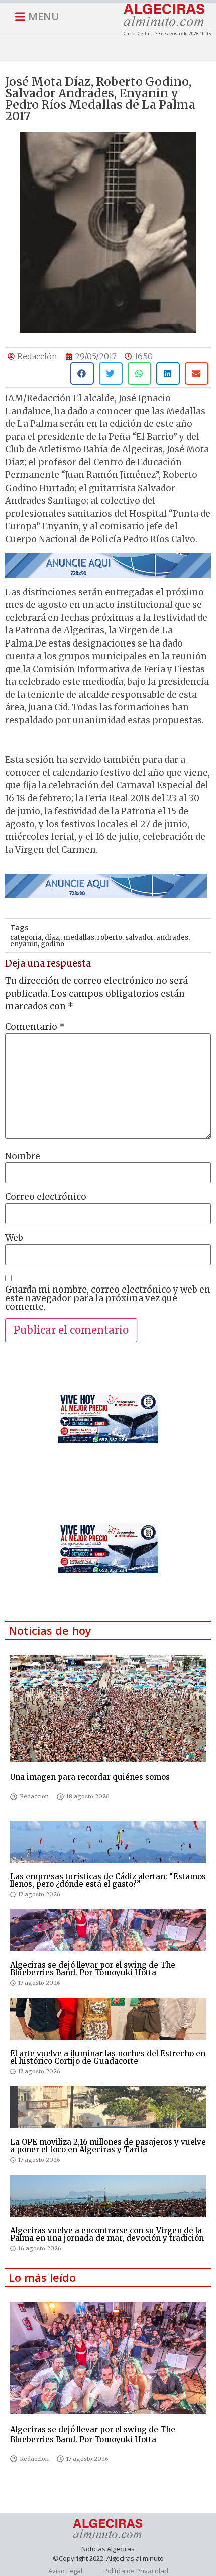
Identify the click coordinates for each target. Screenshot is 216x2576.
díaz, (52, 938)
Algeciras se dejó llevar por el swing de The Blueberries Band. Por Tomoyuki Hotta (93, 1969)
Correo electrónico (46, 1197)
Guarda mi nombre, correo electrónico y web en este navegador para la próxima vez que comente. (108, 1298)
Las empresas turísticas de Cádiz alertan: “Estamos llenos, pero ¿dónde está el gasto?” (108, 1880)
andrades (172, 938)
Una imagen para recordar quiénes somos (90, 1777)
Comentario (35, 1027)
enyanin (24, 944)
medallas (79, 938)
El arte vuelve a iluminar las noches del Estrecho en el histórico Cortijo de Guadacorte (108, 2057)
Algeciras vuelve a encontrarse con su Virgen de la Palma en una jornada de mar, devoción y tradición (107, 2234)
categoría (26, 938)
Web (14, 1238)
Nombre (23, 1156)
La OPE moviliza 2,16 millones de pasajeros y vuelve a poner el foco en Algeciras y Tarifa (108, 2146)
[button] (82, 373)
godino (52, 944)
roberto (110, 938)
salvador (139, 938)
